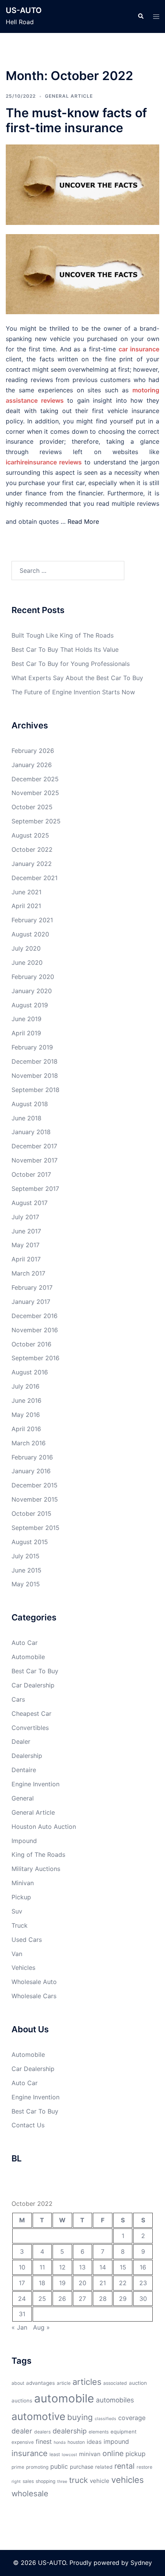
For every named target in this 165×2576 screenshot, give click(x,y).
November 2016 (35, 1330)
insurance (30, 2453)
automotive (38, 2416)
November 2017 (35, 1160)
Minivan (23, 1883)
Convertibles (30, 1728)
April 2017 (26, 1259)
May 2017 (26, 1245)
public (59, 2466)
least (55, 2454)
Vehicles (23, 1968)
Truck (20, 1925)
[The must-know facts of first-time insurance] (82, 184)
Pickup (21, 1897)
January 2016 (31, 1471)
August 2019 (30, 1005)
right (16, 2482)
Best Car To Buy (35, 1671)
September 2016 (35, 1358)
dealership (70, 2431)
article (64, 2383)
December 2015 (35, 1485)
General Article (69, 96)
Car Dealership (33, 1685)
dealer (22, 2431)
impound (116, 2442)
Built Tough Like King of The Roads (63, 635)
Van (17, 1954)
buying (80, 2417)
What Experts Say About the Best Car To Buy (77, 678)
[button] (140, 16)
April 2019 (26, 1033)
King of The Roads (38, 1855)
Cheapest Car (31, 1714)
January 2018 (31, 1132)
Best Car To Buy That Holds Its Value (65, 649)
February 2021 (32, 920)
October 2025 (32, 807)
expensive (23, 2442)
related (104, 2467)
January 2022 (32, 864)
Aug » (41, 2327)
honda (60, 2442)
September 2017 (35, 1189)
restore (144, 2467)
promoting (37, 2467)
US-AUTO (24, 10)
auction (138, 2383)
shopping (45, 2481)
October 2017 (31, 1174)
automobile (64, 2398)
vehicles (128, 2480)
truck (78, 2480)
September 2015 (35, 1528)
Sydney (141, 2563)
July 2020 (26, 948)
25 (42, 2299)
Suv (17, 1911)
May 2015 (26, 1584)
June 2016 (26, 1400)
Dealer (21, 1741)
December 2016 (35, 1316)
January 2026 (32, 765)
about (18, 2383)
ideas (94, 2442)
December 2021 (35, 878)
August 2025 (30, 835)
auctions (22, 2401)
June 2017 (26, 1231)
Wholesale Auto (34, 1982)
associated (115, 2383)
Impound (24, 1841)
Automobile (28, 1657)
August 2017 (30, 1203)
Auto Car (25, 1643)
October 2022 (32, 849)
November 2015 (35, 1499)
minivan (90, 2454)
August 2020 (30, 934)
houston (76, 2442)
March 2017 (28, 1273)
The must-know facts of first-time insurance (76, 120)
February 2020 (33, 977)
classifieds (106, 2419)
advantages (40, 2383)
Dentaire (24, 1770)
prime (18, 2467)
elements (99, 2432)
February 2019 (32, 1047)
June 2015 (26, 1570)
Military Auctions (36, 1869)
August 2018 (30, 1104)
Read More (83, 521)
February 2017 (32, 1287)
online (113, 2453)
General (23, 1798)
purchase (82, 2467)
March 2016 (29, 1443)
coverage (132, 2418)
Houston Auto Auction (44, 1827)
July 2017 (25, 1217)
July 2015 (26, 1556)
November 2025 (35, 793)
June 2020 (27, 963)
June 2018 (26, 1118)
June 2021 (26, 892)
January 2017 (31, 1302)
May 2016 (26, 1415)
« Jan (19, 2327)
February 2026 (33, 751)
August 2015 (30, 1542)
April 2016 (26, 1429)
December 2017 (34, 1146)
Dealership (27, 1756)
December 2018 (35, 1061)
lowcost (69, 2455)
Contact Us (28, 2125)
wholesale (30, 2493)
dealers (42, 2432)
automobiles (115, 2400)
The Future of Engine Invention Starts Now (73, 692)
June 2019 (26, 1019)
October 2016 (31, 1344)
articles (87, 2382)
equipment (124, 2432)
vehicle (100, 2481)
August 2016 (30, 1372)
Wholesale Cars (34, 1996)
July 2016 (26, 1386)
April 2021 (26, 906)
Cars (18, 1699)
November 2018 (35, 1076)
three (62, 2482)
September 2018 (35, 1090)
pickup (135, 2454)
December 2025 (35, 779)
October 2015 (31, 1513)
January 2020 (32, 991)
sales (28, 2481)
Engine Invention (35, 1784)
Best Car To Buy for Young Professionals (71, 664)
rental (125, 2466)
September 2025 (36, 821)
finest (44, 2442)
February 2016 (32, 1457)
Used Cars (27, 1940)
